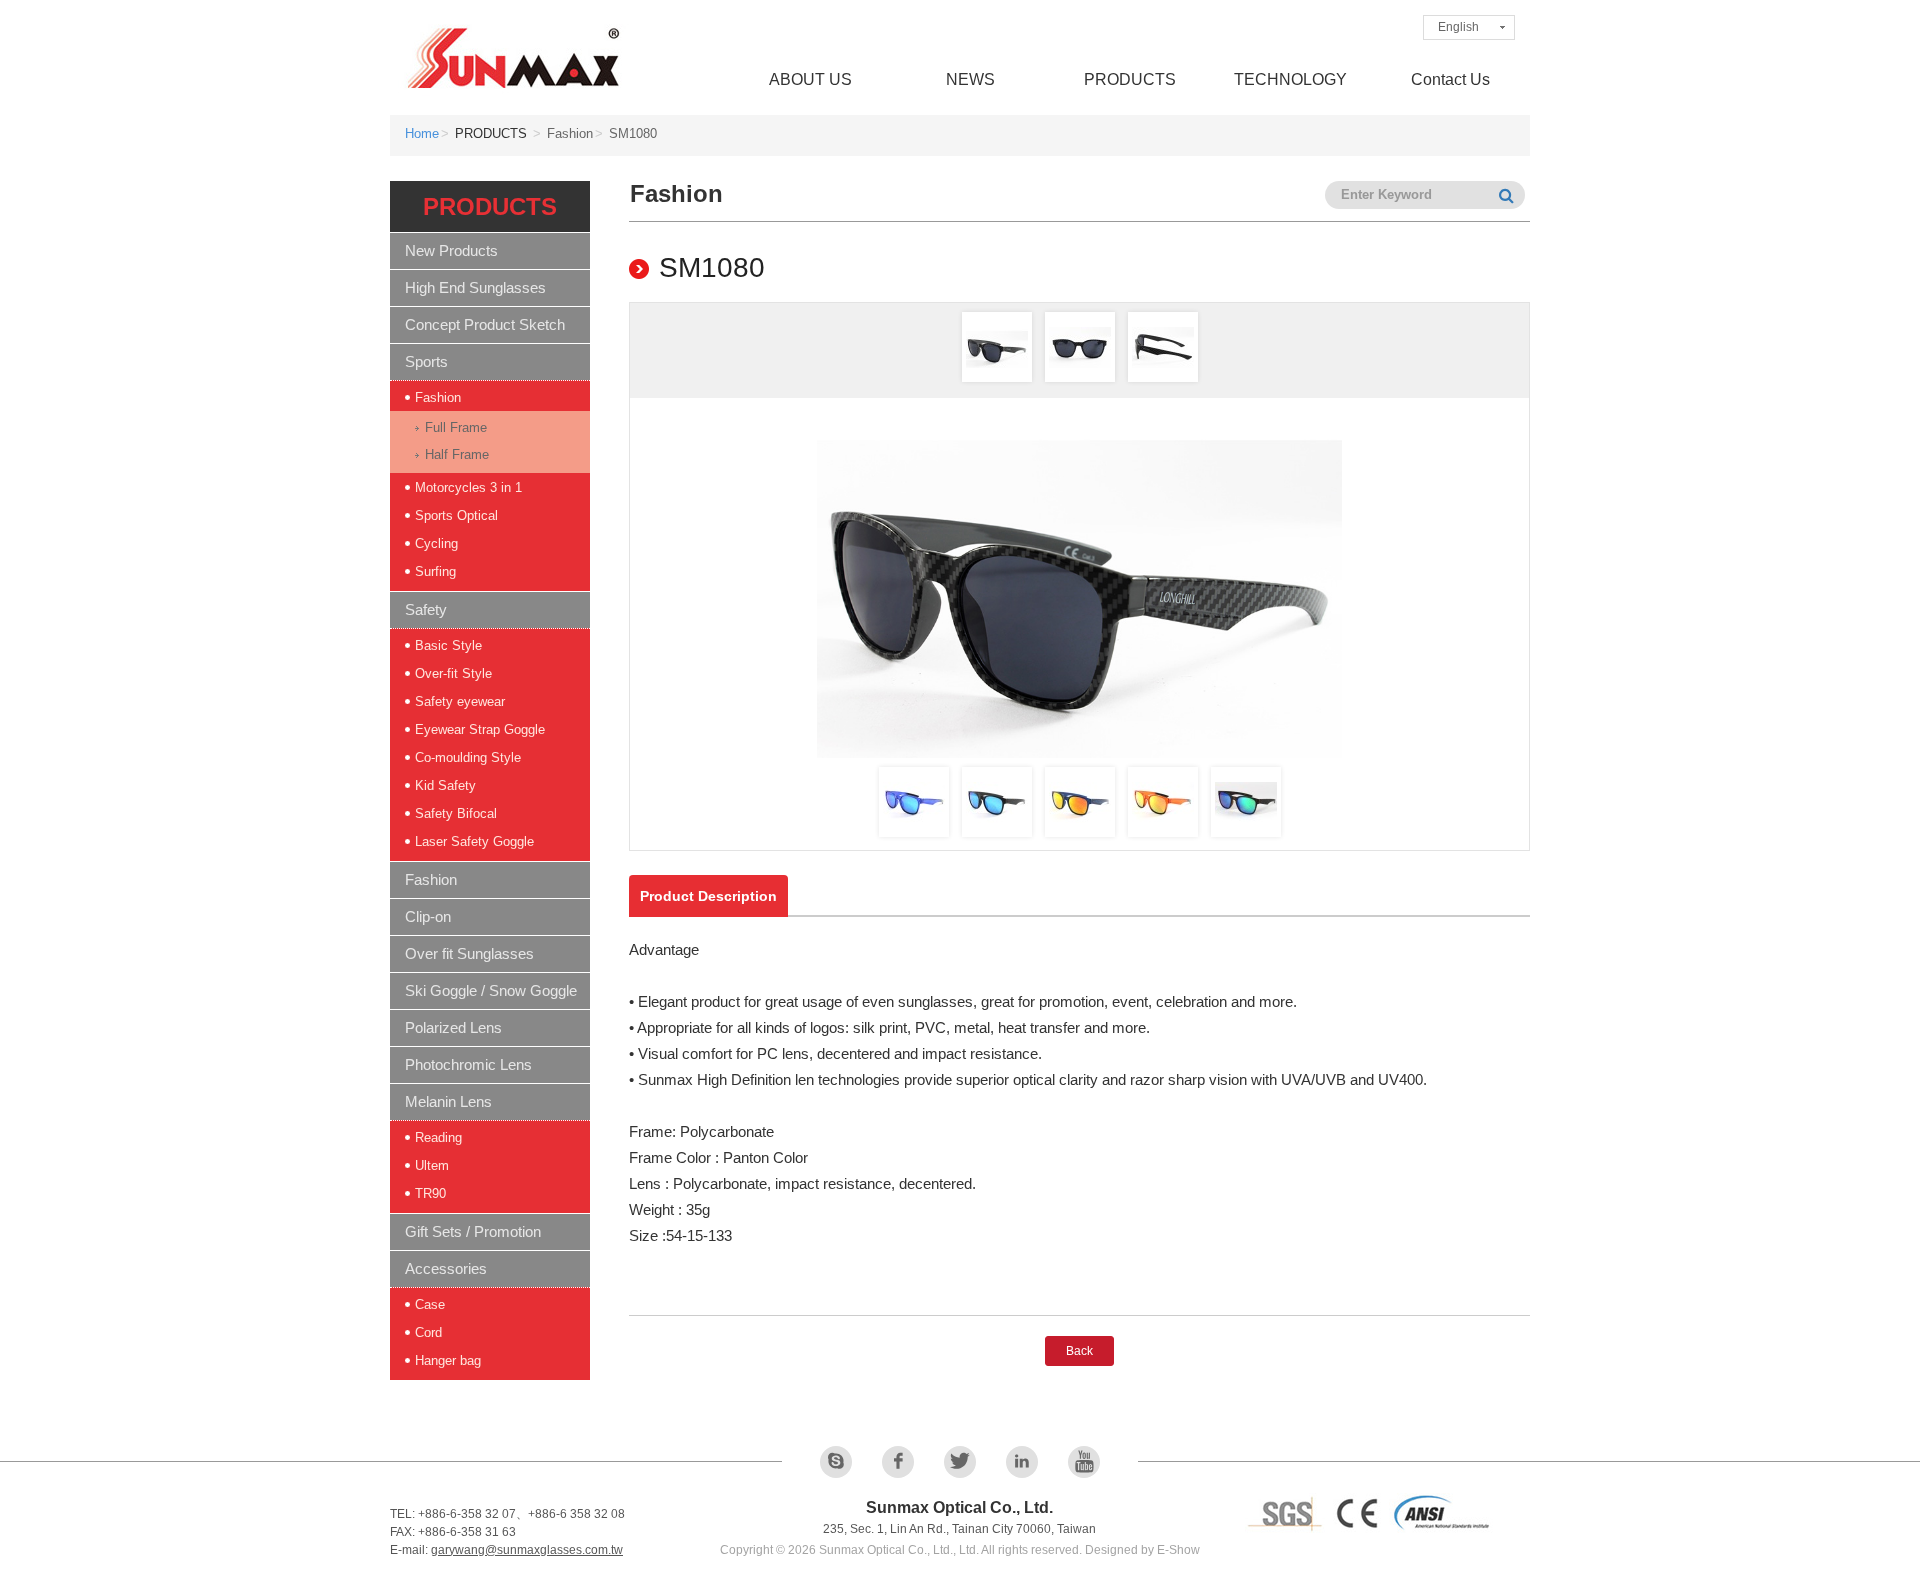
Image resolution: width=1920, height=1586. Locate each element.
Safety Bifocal (456, 813)
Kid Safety (445, 785)
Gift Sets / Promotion (473, 1231)
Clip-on (428, 916)
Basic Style (448, 645)
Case (430, 1304)
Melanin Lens (448, 1101)
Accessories (446, 1268)
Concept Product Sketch (485, 324)
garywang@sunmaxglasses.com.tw (527, 1550)
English (1458, 27)
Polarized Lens (453, 1027)
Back (1079, 1351)
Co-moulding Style (468, 757)
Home (422, 133)
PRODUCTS (1130, 79)
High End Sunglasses (475, 287)
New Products (451, 250)
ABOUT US (810, 79)
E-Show (1178, 1550)
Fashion (438, 397)
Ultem (432, 1165)
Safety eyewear (460, 701)
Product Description (708, 896)
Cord (428, 1332)
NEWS (970, 79)
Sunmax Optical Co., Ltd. (515, 57)
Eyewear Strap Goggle (480, 729)
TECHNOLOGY (1290, 79)
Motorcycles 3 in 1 (468, 487)
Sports (426, 361)
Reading (438, 1137)
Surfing (435, 571)
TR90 (430, 1193)
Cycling (436, 543)
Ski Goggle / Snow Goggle (491, 990)
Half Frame (457, 454)
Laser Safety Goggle (474, 841)
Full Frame (456, 427)
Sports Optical (456, 515)
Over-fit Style (453, 673)
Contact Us (1450, 79)
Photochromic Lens (468, 1064)
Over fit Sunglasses (469, 953)
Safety (426, 609)
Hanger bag (448, 1360)
